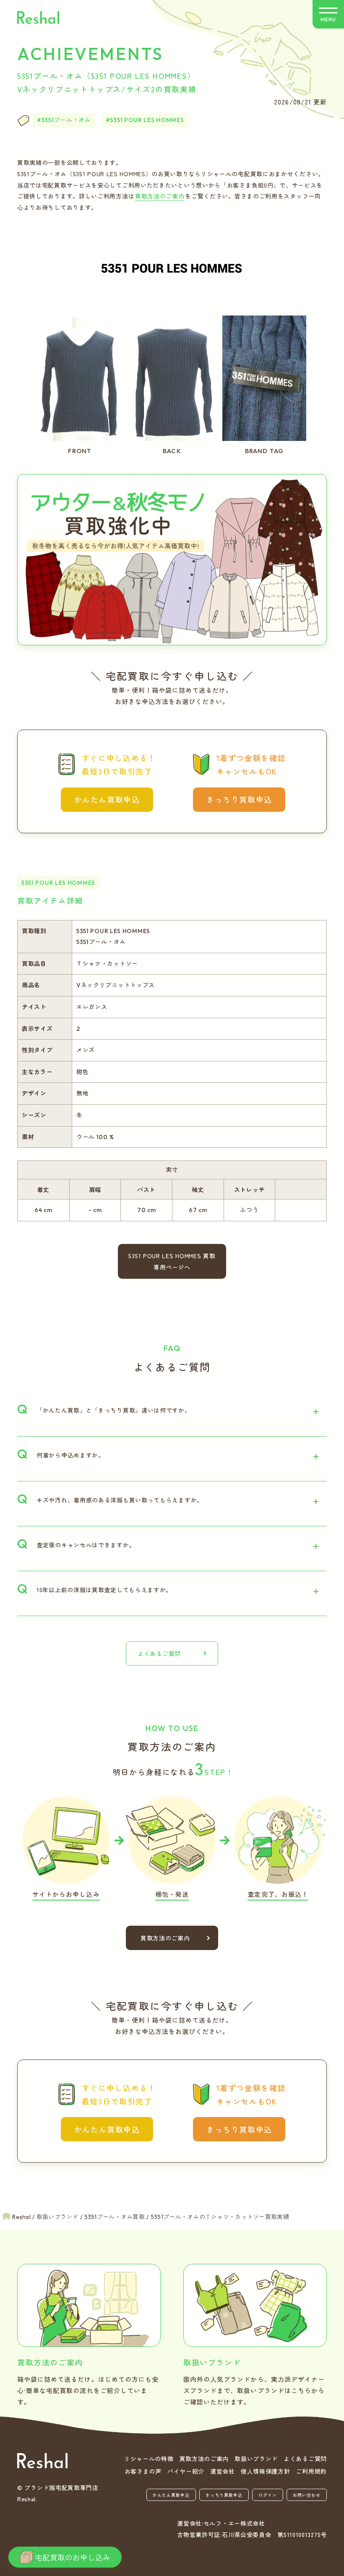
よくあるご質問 (159, 1653)
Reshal (38, 17)
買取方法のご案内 (160, 196)
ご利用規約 (311, 2471)
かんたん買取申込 (107, 799)
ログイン (268, 2495)
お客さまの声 (143, 2471)
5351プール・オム (66, 120)
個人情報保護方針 (266, 2471)
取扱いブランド (256, 2459)
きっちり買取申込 (239, 799)
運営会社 (223, 2471)
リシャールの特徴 (149, 2459)
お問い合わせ (307, 2495)
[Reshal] (42, 2461)
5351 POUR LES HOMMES (147, 120)
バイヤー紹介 (186, 2471)
